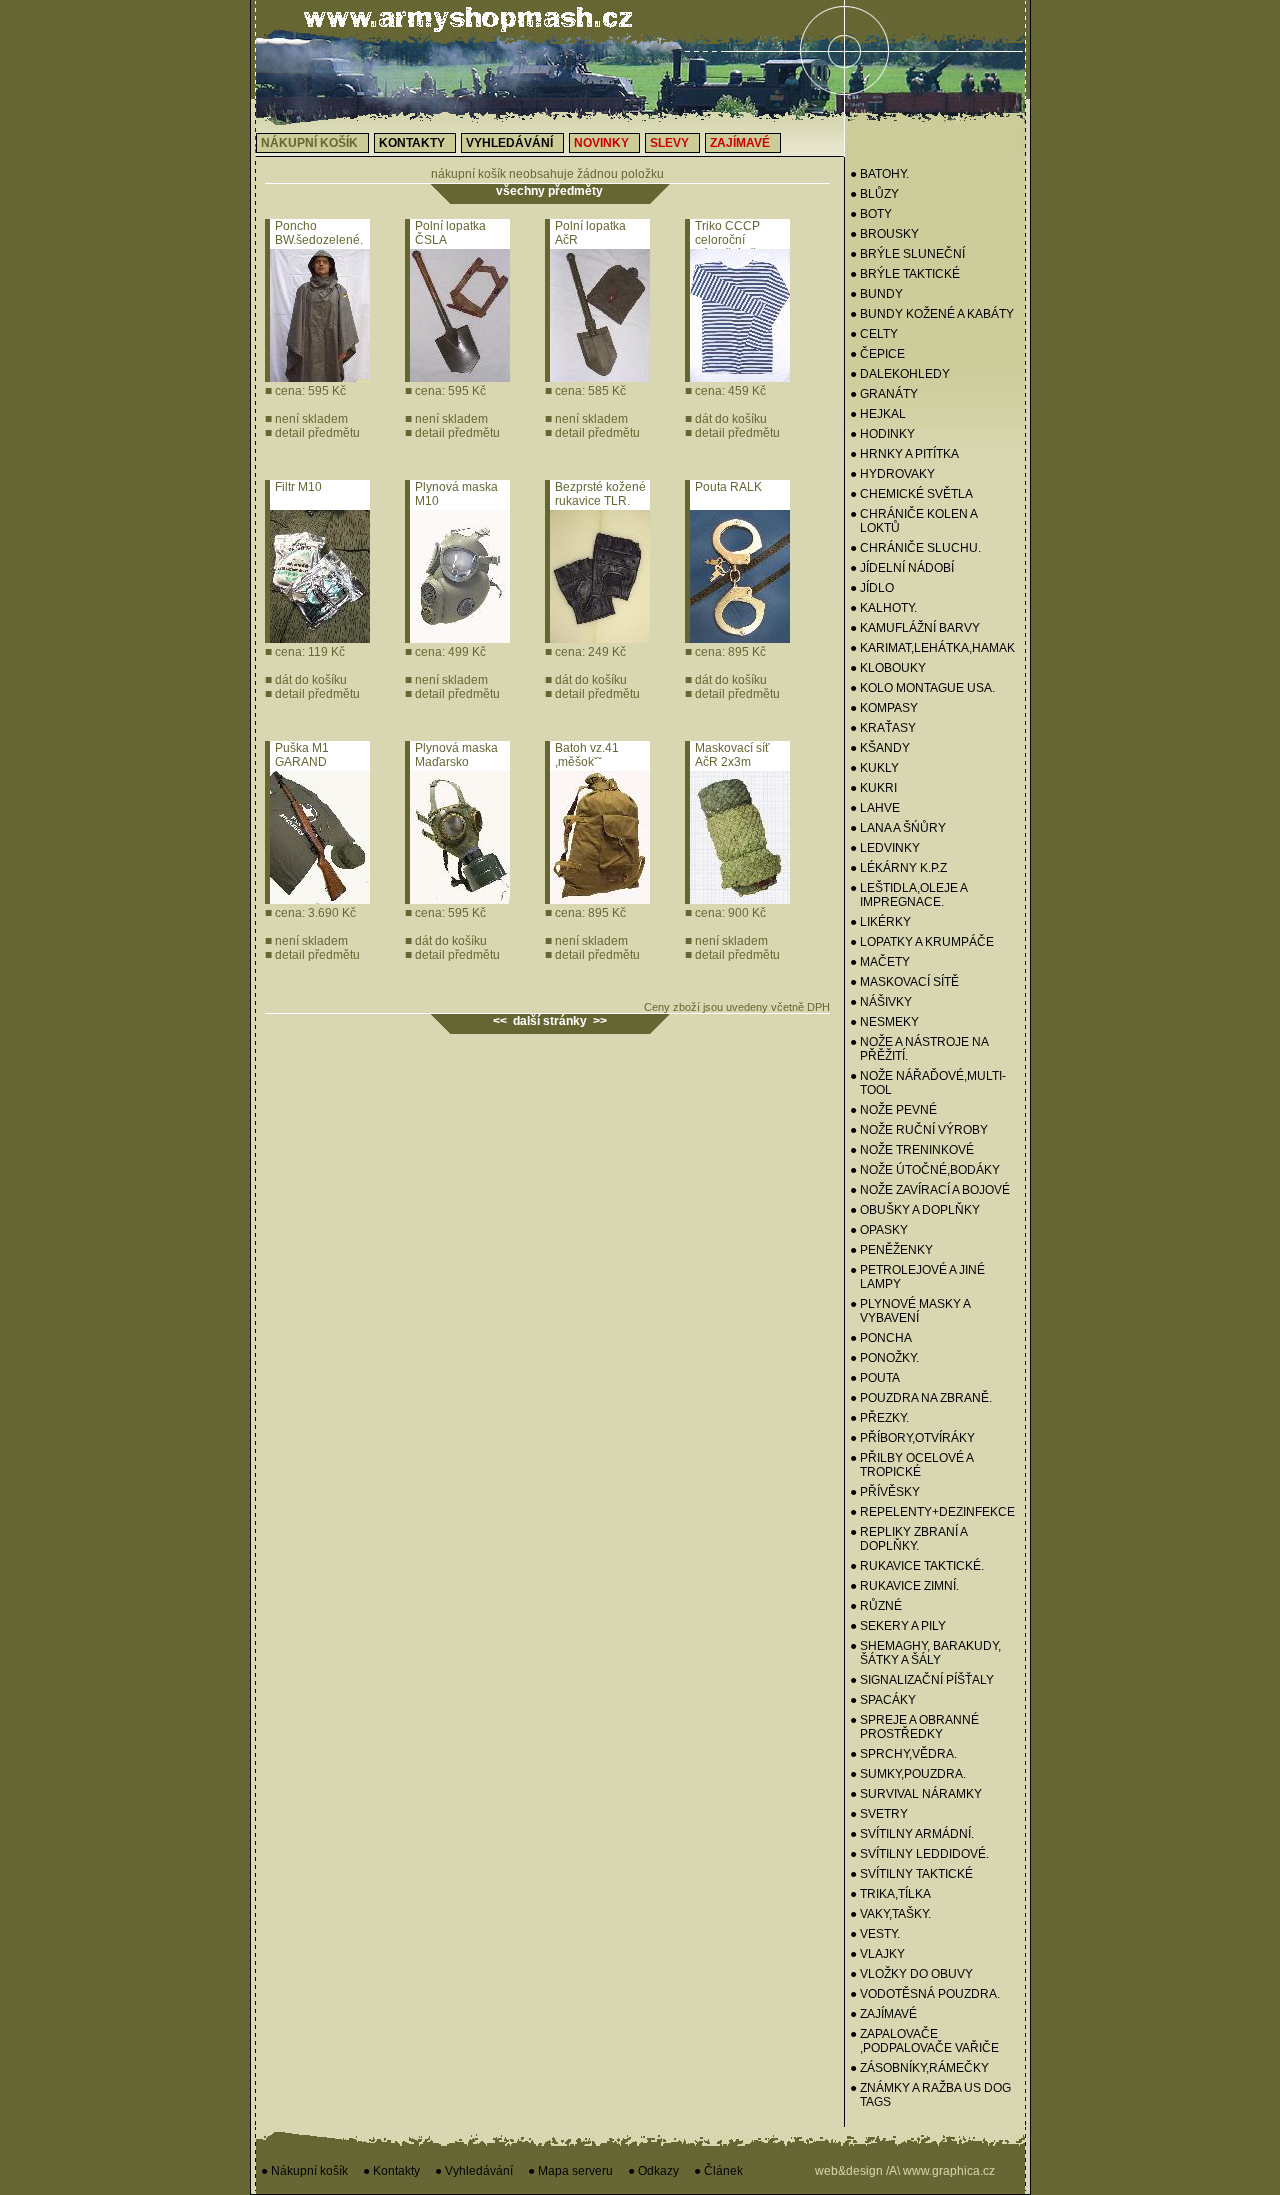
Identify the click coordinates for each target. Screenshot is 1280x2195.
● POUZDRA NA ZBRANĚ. (921, 1398)
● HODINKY (882, 434)
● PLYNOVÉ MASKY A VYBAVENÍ (910, 1311)
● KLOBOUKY (888, 668)
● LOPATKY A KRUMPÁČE (922, 942)
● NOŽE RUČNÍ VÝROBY (919, 1130)
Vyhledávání (509, 143)
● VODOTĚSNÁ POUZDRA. (925, 1994)
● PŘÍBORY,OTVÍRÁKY (912, 1438)
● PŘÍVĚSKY (885, 1492)
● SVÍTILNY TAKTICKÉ (911, 1874)
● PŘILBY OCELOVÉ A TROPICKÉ (911, 1465)
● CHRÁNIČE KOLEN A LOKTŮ (913, 521)
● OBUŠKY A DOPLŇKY (915, 1210)
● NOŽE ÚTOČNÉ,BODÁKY (925, 1170)
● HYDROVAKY (892, 474)
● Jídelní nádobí (902, 568)
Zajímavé (740, 143)
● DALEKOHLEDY (900, 374)
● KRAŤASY (883, 728)
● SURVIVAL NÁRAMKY (916, 1794)
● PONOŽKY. (884, 1358)
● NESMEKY (884, 1022)
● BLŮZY (874, 194)
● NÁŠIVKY (881, 1002)
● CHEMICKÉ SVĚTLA (911, 494)
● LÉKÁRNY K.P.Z (898, 868)
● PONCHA (881, 1338)
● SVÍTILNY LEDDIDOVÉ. (919, 1854)
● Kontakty (391, 2171)
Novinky (601, 143)
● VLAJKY (877, 1954)
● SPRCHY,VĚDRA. (903, 1754)
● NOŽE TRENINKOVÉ (912, 1150)
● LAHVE (875, 808)
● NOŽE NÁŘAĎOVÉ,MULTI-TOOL (928, 1083)
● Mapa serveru (570, 2171)
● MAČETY (880, 962)
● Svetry (879, 1814)
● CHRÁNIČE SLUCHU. (915, 548)
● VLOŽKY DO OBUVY (911, 1974)
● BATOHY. (879, 174)
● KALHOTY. (883, 608)
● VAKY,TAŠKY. (890, 1914)
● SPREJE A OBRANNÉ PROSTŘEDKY (914, 1727)
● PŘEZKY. (879, 1418)
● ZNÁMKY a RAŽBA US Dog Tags (930, 2095)
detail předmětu (312, 433)
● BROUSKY (884, 234)
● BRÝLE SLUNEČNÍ (907, 254)
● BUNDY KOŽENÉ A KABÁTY (932, 314)
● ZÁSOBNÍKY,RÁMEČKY (919, 2068)
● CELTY (874, 334)
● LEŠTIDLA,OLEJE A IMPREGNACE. (908, 895)
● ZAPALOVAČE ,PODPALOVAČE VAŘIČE (924, 2041)
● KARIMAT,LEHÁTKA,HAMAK (932, 648)
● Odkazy (653, 2171)
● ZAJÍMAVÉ (883, 2014)
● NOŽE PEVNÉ (893, 1110)
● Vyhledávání (474, 2171)
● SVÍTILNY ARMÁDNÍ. (912, 1834)
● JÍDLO (872, 588)
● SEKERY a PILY (898, 1626)
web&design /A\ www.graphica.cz (905, 2171)
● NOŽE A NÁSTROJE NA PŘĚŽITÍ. (919, 1049)
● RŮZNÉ (876, 1606)
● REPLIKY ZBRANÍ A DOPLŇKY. (908, 1539)
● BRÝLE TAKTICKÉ (905, 274)
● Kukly (874, 768)
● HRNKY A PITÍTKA (904, 454)
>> (600, 1021)
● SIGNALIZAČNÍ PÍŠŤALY (922, 1680)
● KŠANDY (880, 748)
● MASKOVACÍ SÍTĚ (904, 982)
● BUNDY (876, 294)
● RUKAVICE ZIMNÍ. (904, 1586)
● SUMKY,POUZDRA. (908, 1774)
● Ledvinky (885, 848)
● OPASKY (879, 1230)
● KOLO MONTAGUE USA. (922, 688)
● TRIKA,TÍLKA (890, 1894)
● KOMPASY (884, 708)
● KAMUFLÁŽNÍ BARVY (915, 628)
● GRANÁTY (884, 394)
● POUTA (875, 1378)
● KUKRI (873, 788)
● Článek (718, 2171)
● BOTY (871, 214)
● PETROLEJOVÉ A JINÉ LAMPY (917, 1277)
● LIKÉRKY (880, 922)
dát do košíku (726, 419)
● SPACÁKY (883, 1700)
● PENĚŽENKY (891, 1250)
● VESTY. (875, 1934)
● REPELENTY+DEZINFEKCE (932, 1512)
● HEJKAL (878, 414)
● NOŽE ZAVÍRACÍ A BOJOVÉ (930, 1190)
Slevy (669, 143)
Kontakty (412, 143)
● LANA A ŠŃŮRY (898, 828)
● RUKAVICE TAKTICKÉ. (917, 1566)
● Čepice (877, 354)
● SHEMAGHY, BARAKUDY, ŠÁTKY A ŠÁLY (925, 1653)
